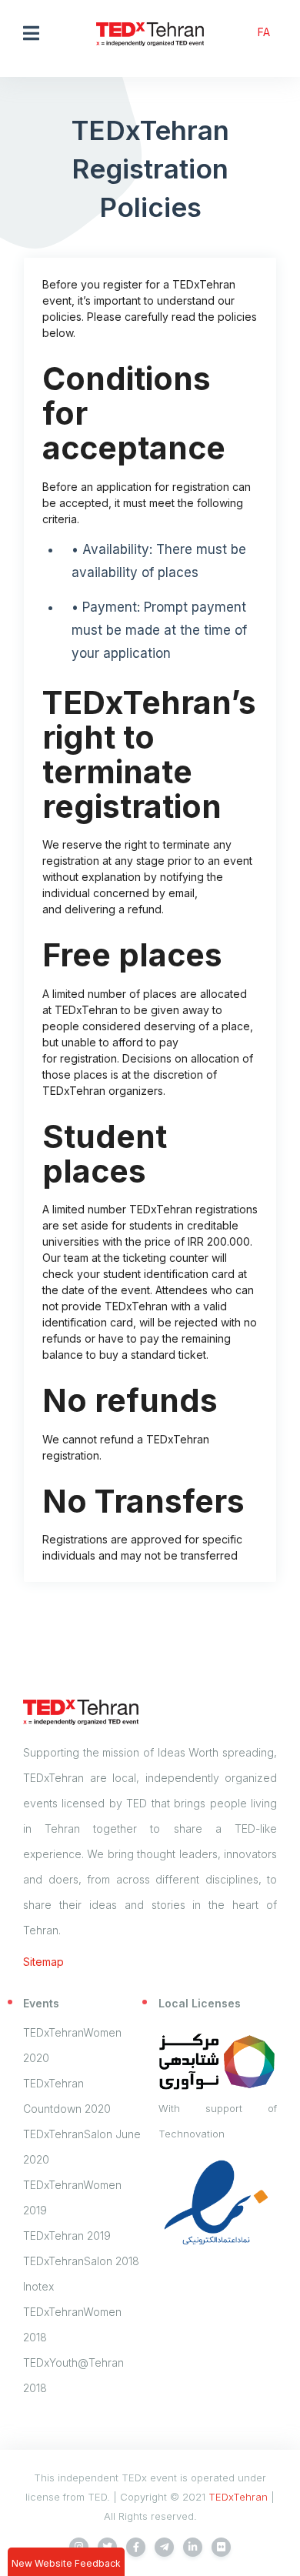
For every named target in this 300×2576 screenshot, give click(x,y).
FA (264, 32)
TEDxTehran (238, 2497)
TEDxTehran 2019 (67, 2236)
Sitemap (43, 1962)
